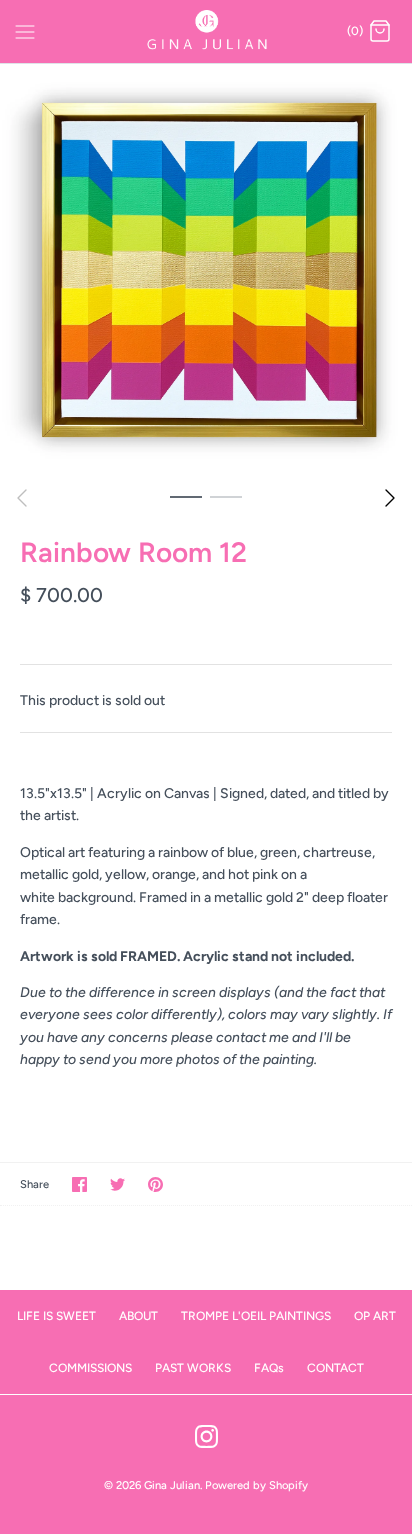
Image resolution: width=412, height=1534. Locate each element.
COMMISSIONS (90, 1368)
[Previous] (22, 498)
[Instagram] (206, 1436)
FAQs (269, 1368)
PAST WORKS (193, 1368)
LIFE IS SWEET (56, 1316)
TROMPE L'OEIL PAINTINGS (256, 1316)
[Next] (390, 498)
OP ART (375, 1316)
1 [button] (186, 496)
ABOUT (138, 1316)
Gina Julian (172, 1485)
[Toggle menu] (25, 31)
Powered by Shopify (256, 1485)
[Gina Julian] (206, 31)
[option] (206, 270)
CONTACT (335, 1368)
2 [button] (226, 496)
